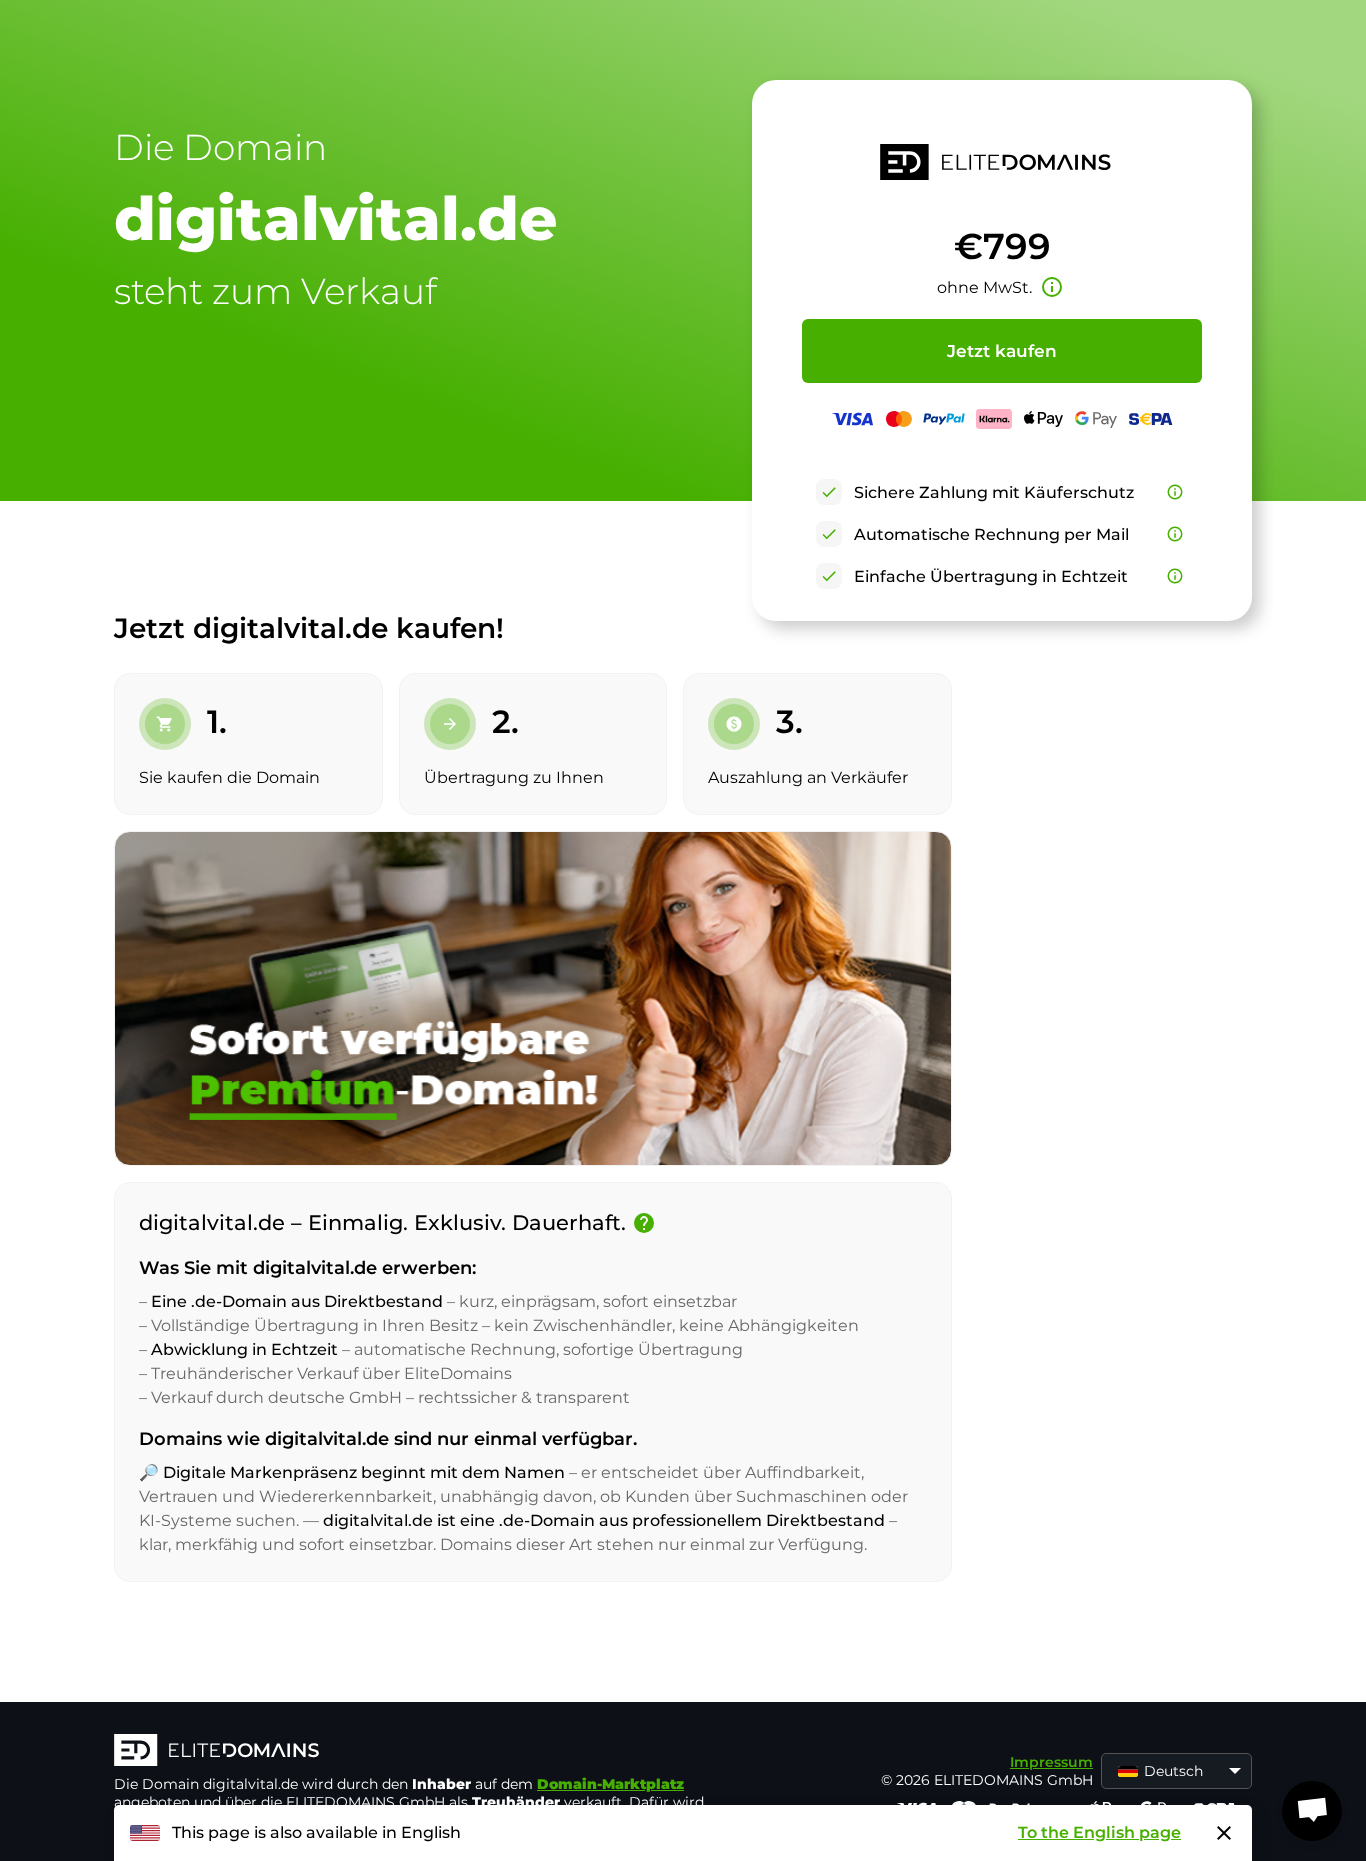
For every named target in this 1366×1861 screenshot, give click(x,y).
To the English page (1099, 1832)
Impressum (1051, 1762)
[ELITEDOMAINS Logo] (414, 1752)
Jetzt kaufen (1002, 351)
